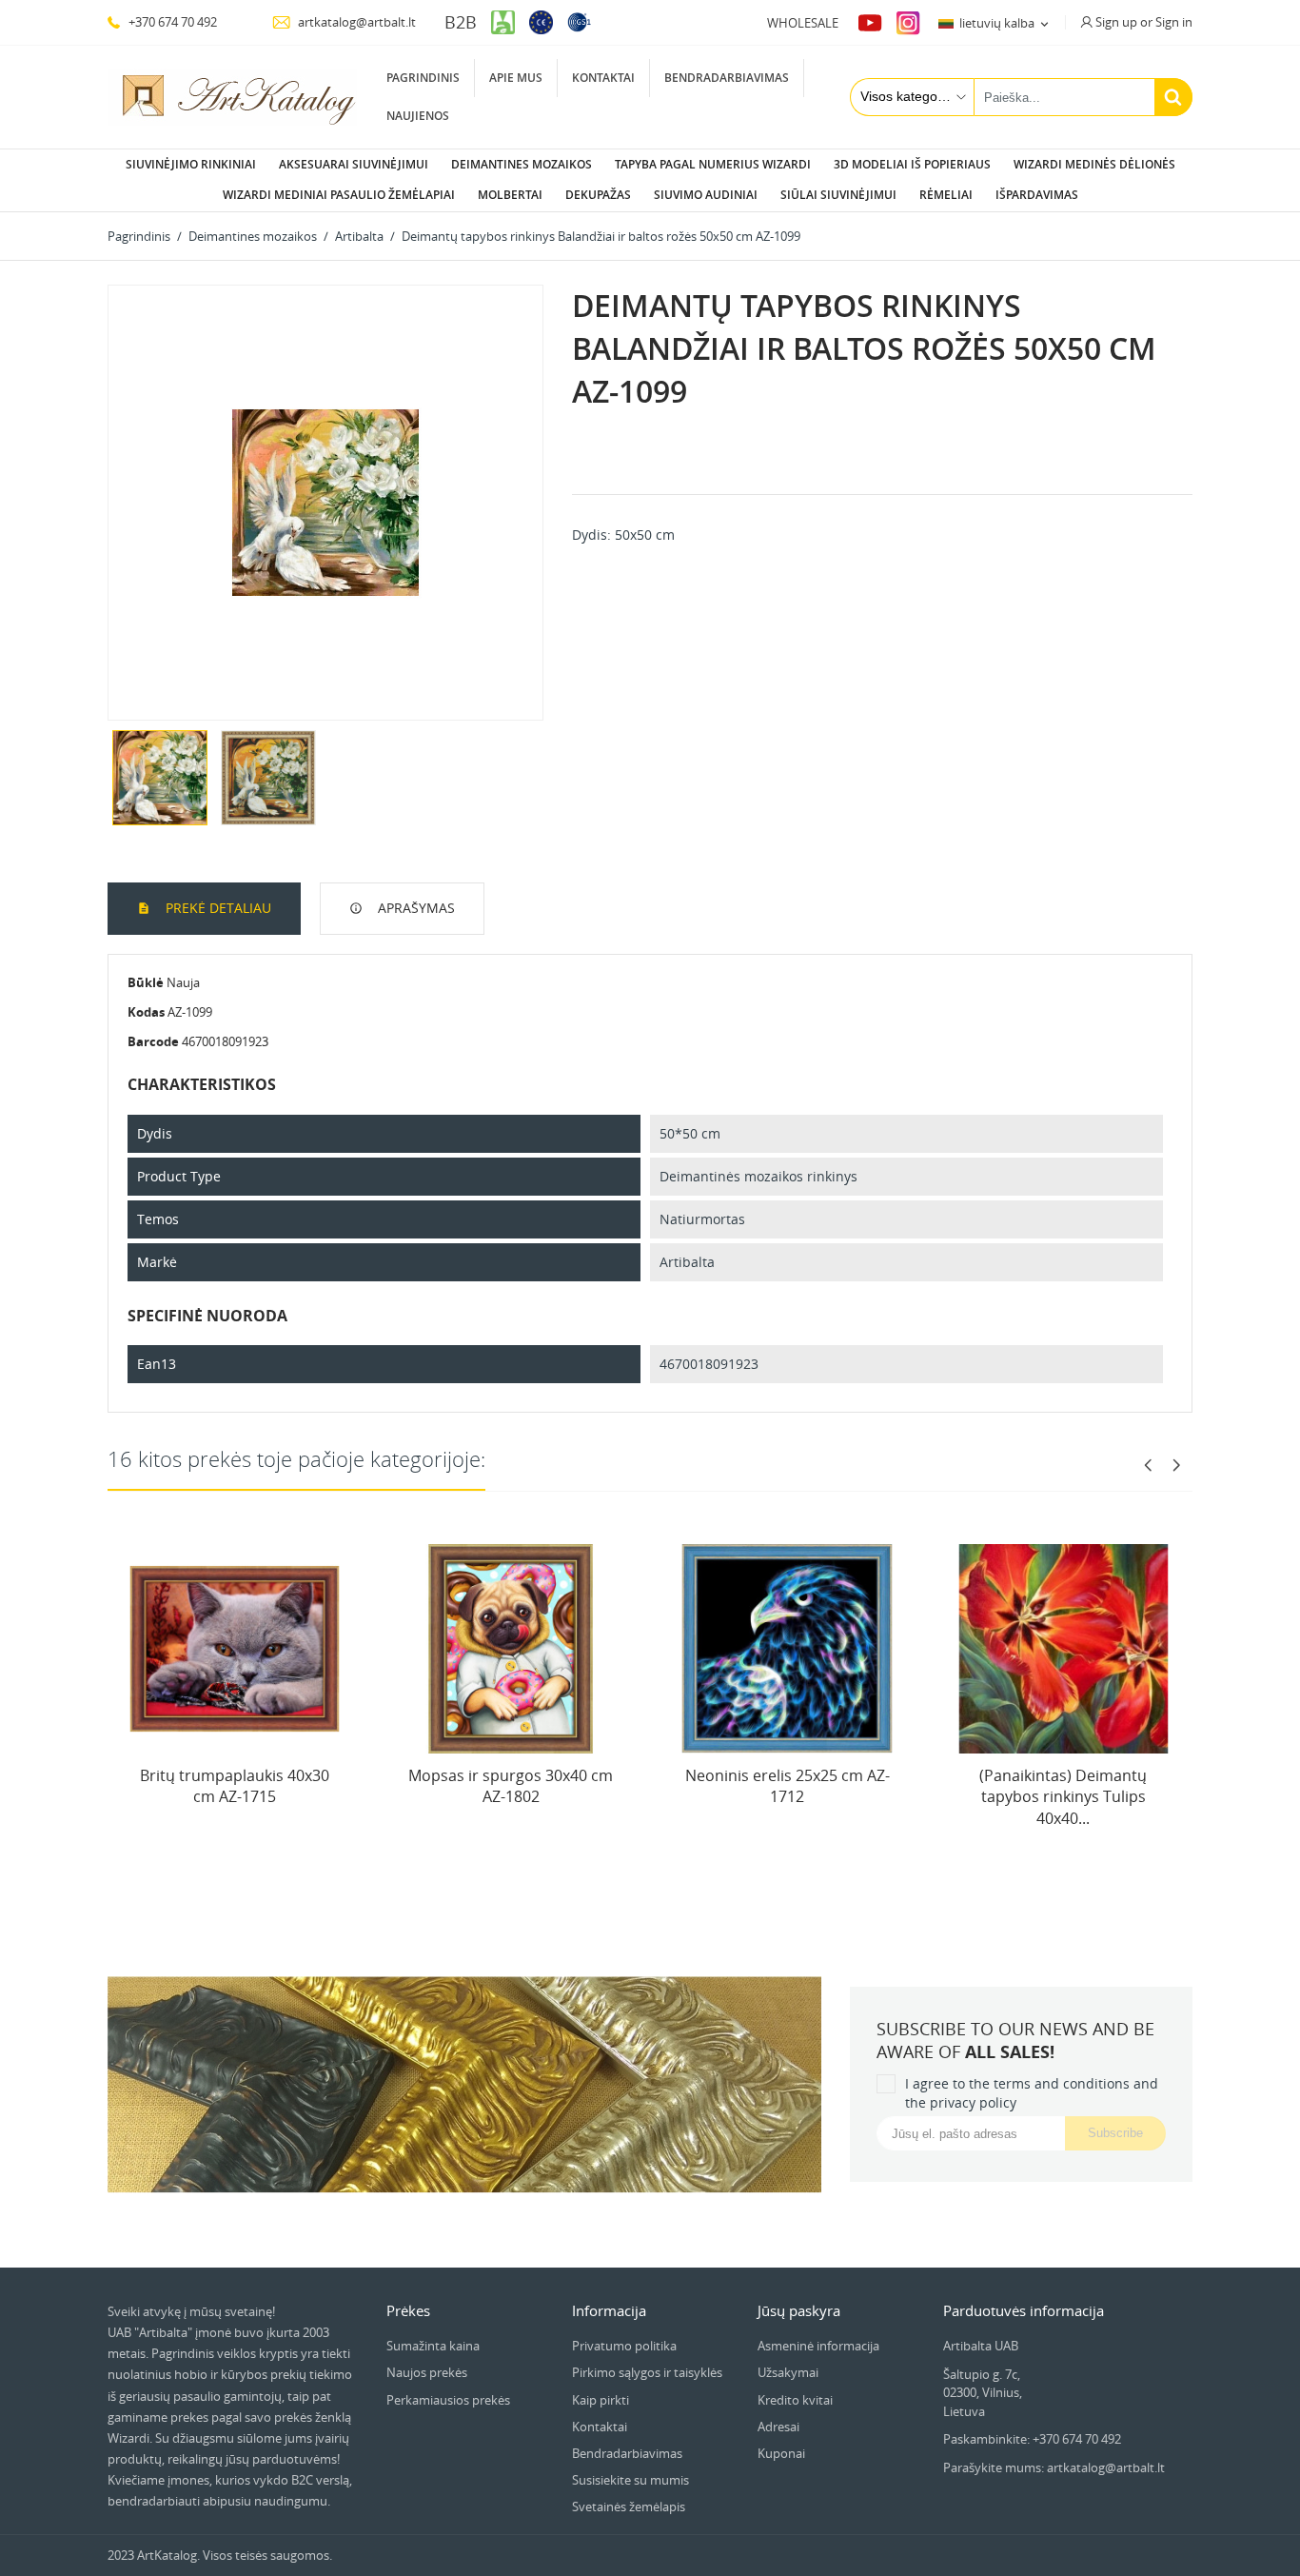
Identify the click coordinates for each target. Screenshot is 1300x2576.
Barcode (153, 1041)
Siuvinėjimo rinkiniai (191, 164)
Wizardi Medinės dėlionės (1094, 164)
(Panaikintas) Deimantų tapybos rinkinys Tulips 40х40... (1063, 1797)
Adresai (778, 2427)
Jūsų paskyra (799, 2310)
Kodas (146, 1012)
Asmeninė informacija (818, 2346)
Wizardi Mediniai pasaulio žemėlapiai (339, 195)
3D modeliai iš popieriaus (912, 164)
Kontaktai (603, 78)
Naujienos (418, 116)
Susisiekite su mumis (630, 2480)
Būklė (146, 982)
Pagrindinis (423, 78)
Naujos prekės (427, 2372)
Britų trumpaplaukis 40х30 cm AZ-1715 (235, 1786)
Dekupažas (598, 195)
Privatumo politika (624, 2346)
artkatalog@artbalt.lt (355, 22)
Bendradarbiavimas (727, 78)
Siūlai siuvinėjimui (838, 195)
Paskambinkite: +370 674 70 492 (1032, 2439)
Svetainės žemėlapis (629, 2507)
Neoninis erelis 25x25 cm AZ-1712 (788, 1786)
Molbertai (510, 195)
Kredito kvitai (795, 2400)
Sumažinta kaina (433, 2346)
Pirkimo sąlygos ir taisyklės (647, 2372)
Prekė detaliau (217, 908)
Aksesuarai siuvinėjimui (354, 164)
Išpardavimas (1037, 195)
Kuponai (781, 2453)
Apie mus (516, 78)
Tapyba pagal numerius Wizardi (713, 164)
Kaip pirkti (601, 2400)
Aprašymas (414, 908)
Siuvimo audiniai (706, 195)
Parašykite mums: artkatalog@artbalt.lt (1054, 2467)
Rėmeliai (946, 195)
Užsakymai (788, 2372)
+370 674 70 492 (171, 22)
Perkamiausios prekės (448, 2400)
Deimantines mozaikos (522, 164)
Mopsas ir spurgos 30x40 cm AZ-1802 (511, 1786)
